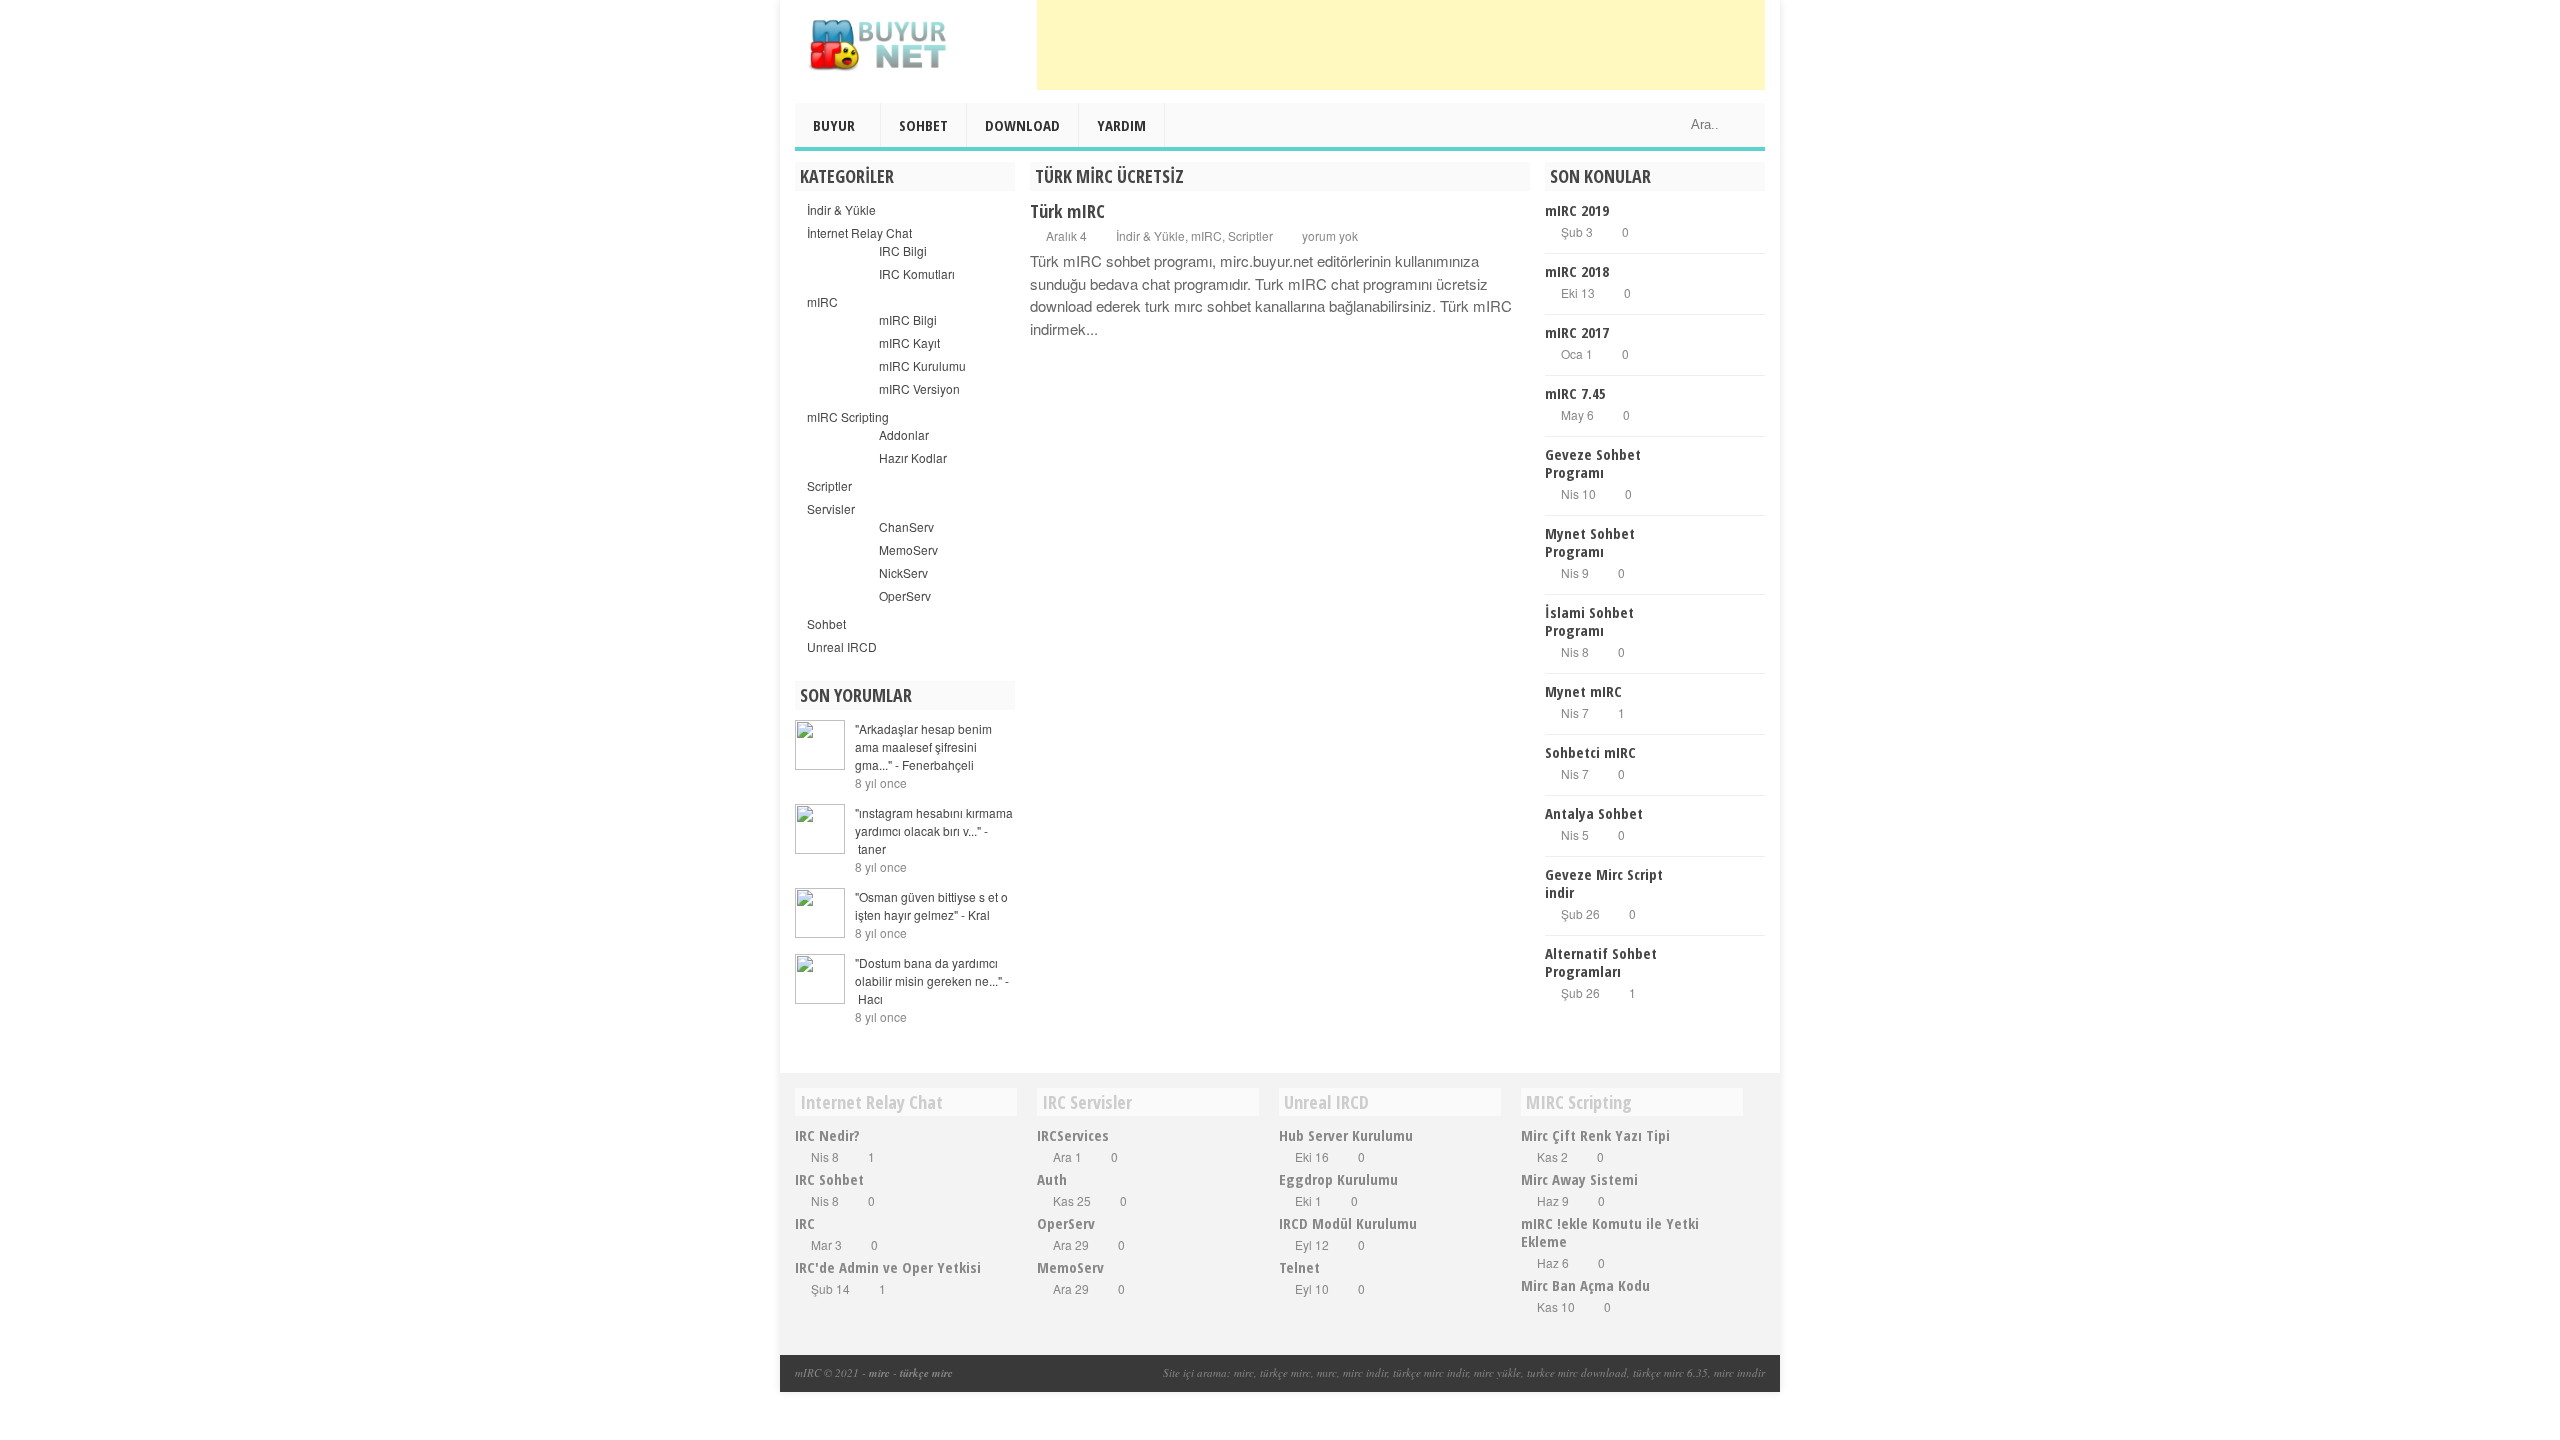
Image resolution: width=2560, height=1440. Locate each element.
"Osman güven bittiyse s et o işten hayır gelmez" (931, 905)
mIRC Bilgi (908, 319)
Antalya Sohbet (1594, 813)
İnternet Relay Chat (859, 232)
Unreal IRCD (842, 646)
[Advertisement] (1401, 45)
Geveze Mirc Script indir (1604, 883)
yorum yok (1330, 235)
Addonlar (904, 434)
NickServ (903, 572)
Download (1022, 125)
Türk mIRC (1067, 211)
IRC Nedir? (827, 1135)
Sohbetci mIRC (1590, 752)
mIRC (1206, 235)
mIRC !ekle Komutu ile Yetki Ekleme (1610, 1232)
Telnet (1299, 1267)
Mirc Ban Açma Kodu (1585, 1285)
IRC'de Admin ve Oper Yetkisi (888, 1267)
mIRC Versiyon (919, 388)
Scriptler (1250, 235)
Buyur (834, 125)
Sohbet (923, 125)
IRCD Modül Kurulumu (1348, 1223)
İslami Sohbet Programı (1589, 621)
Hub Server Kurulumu (1346, 1135)
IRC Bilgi (903, 250)
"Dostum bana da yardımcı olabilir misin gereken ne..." (932, 980)
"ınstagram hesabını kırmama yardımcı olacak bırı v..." (934, 830)
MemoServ (908, 549)
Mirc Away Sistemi (1579, 1179)
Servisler (831, 508)
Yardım (1121, 125)
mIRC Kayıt (909, 342)
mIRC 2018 (1577, 271)
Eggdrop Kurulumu (1338, 1179)
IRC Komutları (917, 273)
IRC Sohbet (829, 1179)
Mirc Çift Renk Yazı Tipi (1595, 1135)
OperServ (905, 595)
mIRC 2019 (1577, 210)
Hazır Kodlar (913, 457)
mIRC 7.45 (1575, 393)
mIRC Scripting (848, 416)
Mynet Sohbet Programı (1590, 542)
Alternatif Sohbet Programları (1601, 962)
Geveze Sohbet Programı (1593, 463)
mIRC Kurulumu (922, 365)
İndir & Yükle (1150, 235)
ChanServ (906, 526)
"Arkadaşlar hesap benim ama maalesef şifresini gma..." (923, 746)
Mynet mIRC (1583, 691)
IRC (805, 1223)
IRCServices (1073, 1135)
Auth (1052, 1179)
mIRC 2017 (1577, 332)
